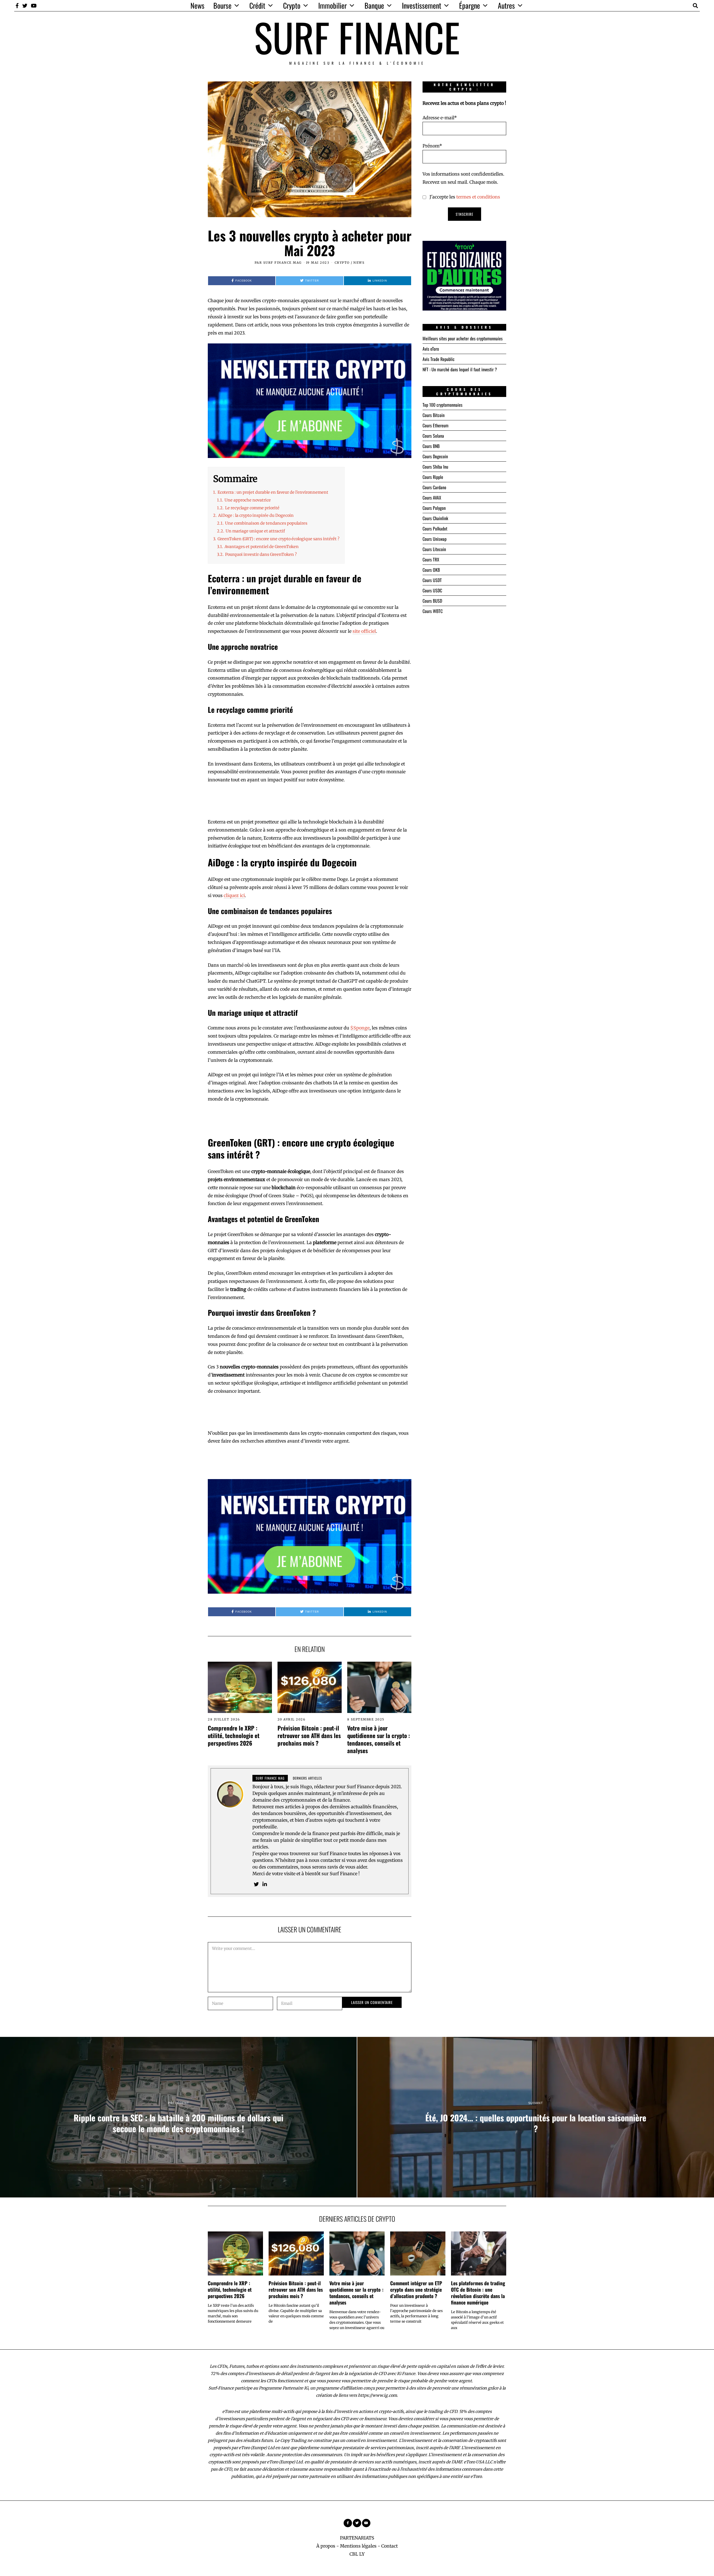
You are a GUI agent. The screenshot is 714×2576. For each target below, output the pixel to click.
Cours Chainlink (435, 518)
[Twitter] (25, 6)
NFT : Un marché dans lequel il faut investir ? (460, 369)
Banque (374, 5)
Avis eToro (431, 349)
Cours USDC (432, 590)
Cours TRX (431, 559)
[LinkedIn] (265, 1884)
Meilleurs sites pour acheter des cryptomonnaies (463, 338)
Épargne (470, 5)
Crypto (292, 5)
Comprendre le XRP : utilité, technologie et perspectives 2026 (234, 1735)
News (197, 5)
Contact (389, 2546)
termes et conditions (478, 197)
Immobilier (332, 5)
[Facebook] (17, 6)
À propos (326, 2546)
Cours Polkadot (435, 529)
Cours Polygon (434, 508)
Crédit (257, 5)
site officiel (364, 631)
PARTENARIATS (357, 2538)
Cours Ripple (433, 477)
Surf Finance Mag (283, 263)
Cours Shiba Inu (435, 467)
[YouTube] (34, 6)
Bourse (222, 5)
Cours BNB (431, 446)
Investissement (422, 5)
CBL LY (357, 2554)
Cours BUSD (432, 601)
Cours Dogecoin (435, 456)
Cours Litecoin (434, 549)
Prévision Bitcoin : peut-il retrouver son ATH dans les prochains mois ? (309, 1735)
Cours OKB (431, 570)
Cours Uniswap (435, 539)
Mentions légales (358, 2546)
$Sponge (360, 1028)
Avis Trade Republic (439, 359)
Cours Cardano (434, 487)
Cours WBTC (433, 611)
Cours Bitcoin (434, 415)
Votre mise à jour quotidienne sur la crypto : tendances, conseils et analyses (379, 1739)
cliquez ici (234, 895)
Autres (506, 5)
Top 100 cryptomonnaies (442, 405)
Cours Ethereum (436, 425)
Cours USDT (432, 580)
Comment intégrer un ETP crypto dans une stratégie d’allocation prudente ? (416, 2289)
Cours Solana (433, 436)
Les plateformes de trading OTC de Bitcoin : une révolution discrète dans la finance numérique (478, 2293)
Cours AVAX (432, 498)
